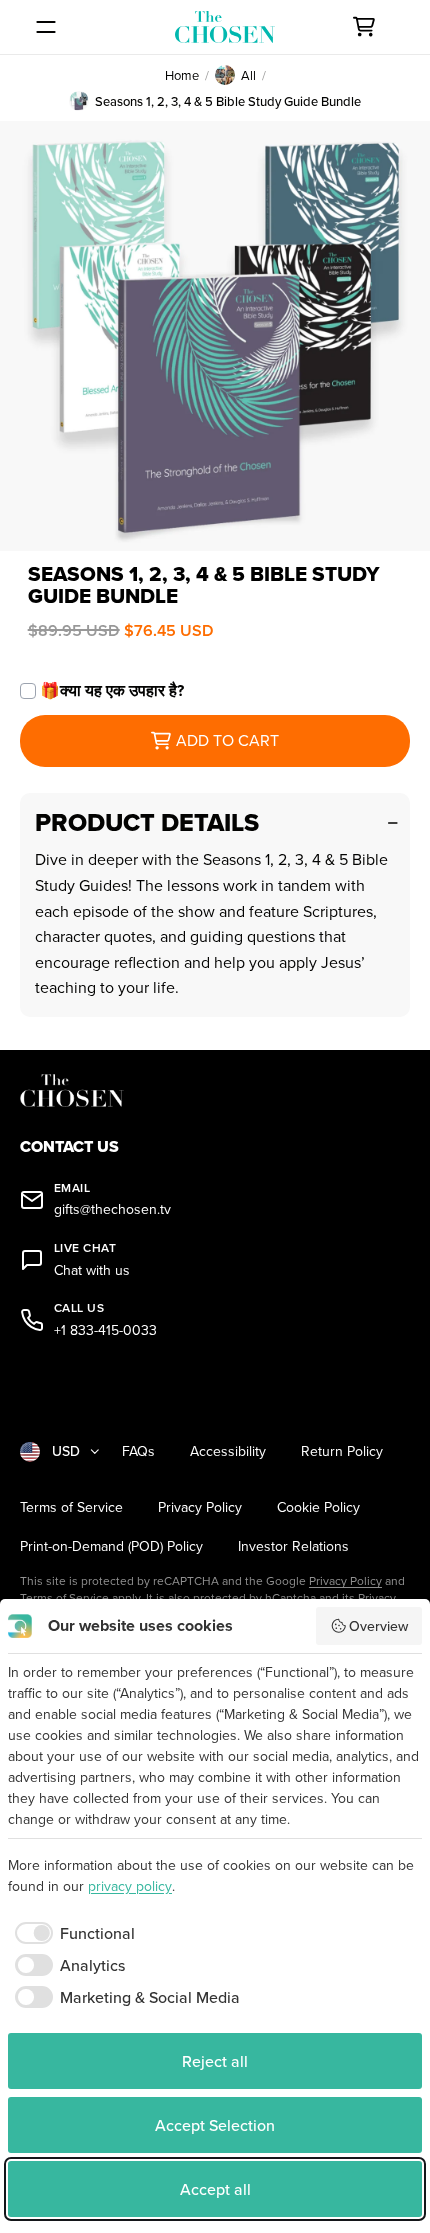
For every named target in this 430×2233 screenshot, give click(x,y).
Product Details (147, 822)
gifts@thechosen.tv (112, 1209)
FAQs (138, 1451)
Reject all (215, 2061)
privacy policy (130, 1886)
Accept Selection (215, 2125)
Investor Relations (293, 1546)
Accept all (215, 2189)
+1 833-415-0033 (105, 1330)
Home (182, 75)
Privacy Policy (200, 1507)
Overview (378, 1626)
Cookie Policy (318, 1507)
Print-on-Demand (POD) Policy (111, 1546)
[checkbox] (71, 1933)
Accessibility (228, 1451)
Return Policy (342, 1451)
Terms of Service (71, 1507)
